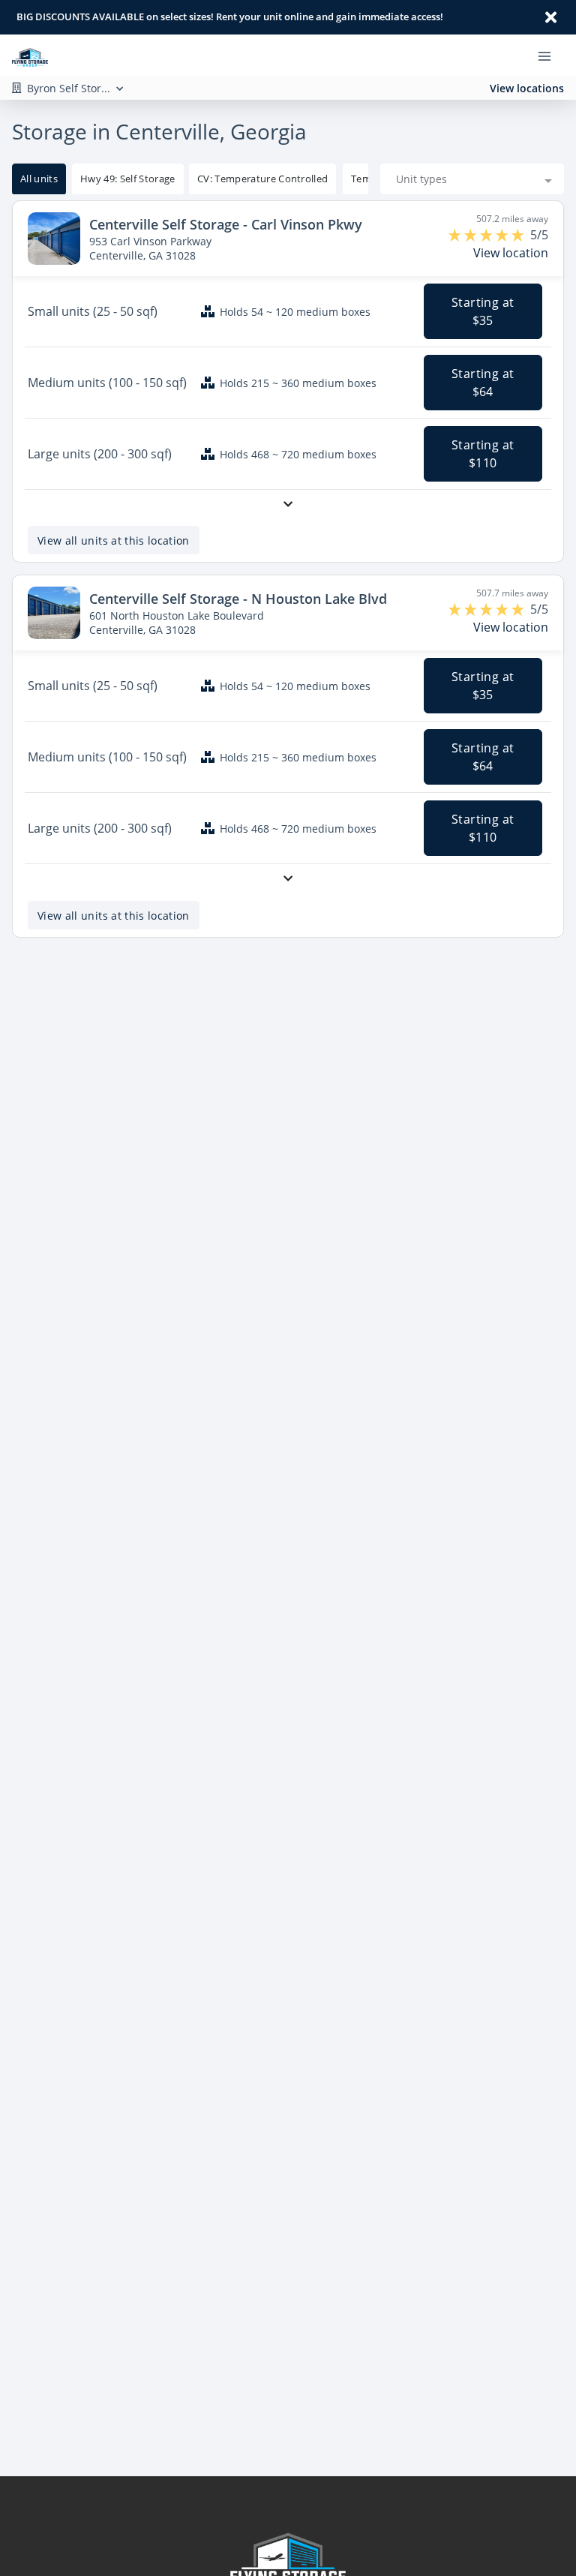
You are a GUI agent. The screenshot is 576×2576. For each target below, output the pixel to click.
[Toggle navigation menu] (550, 56)
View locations (527, 88)
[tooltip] (128, 179)
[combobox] (472, 179)
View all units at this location (114, 540)
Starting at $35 (483, 311)
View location (511, 253)
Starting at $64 (483, 383)
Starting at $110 (483, 454)
